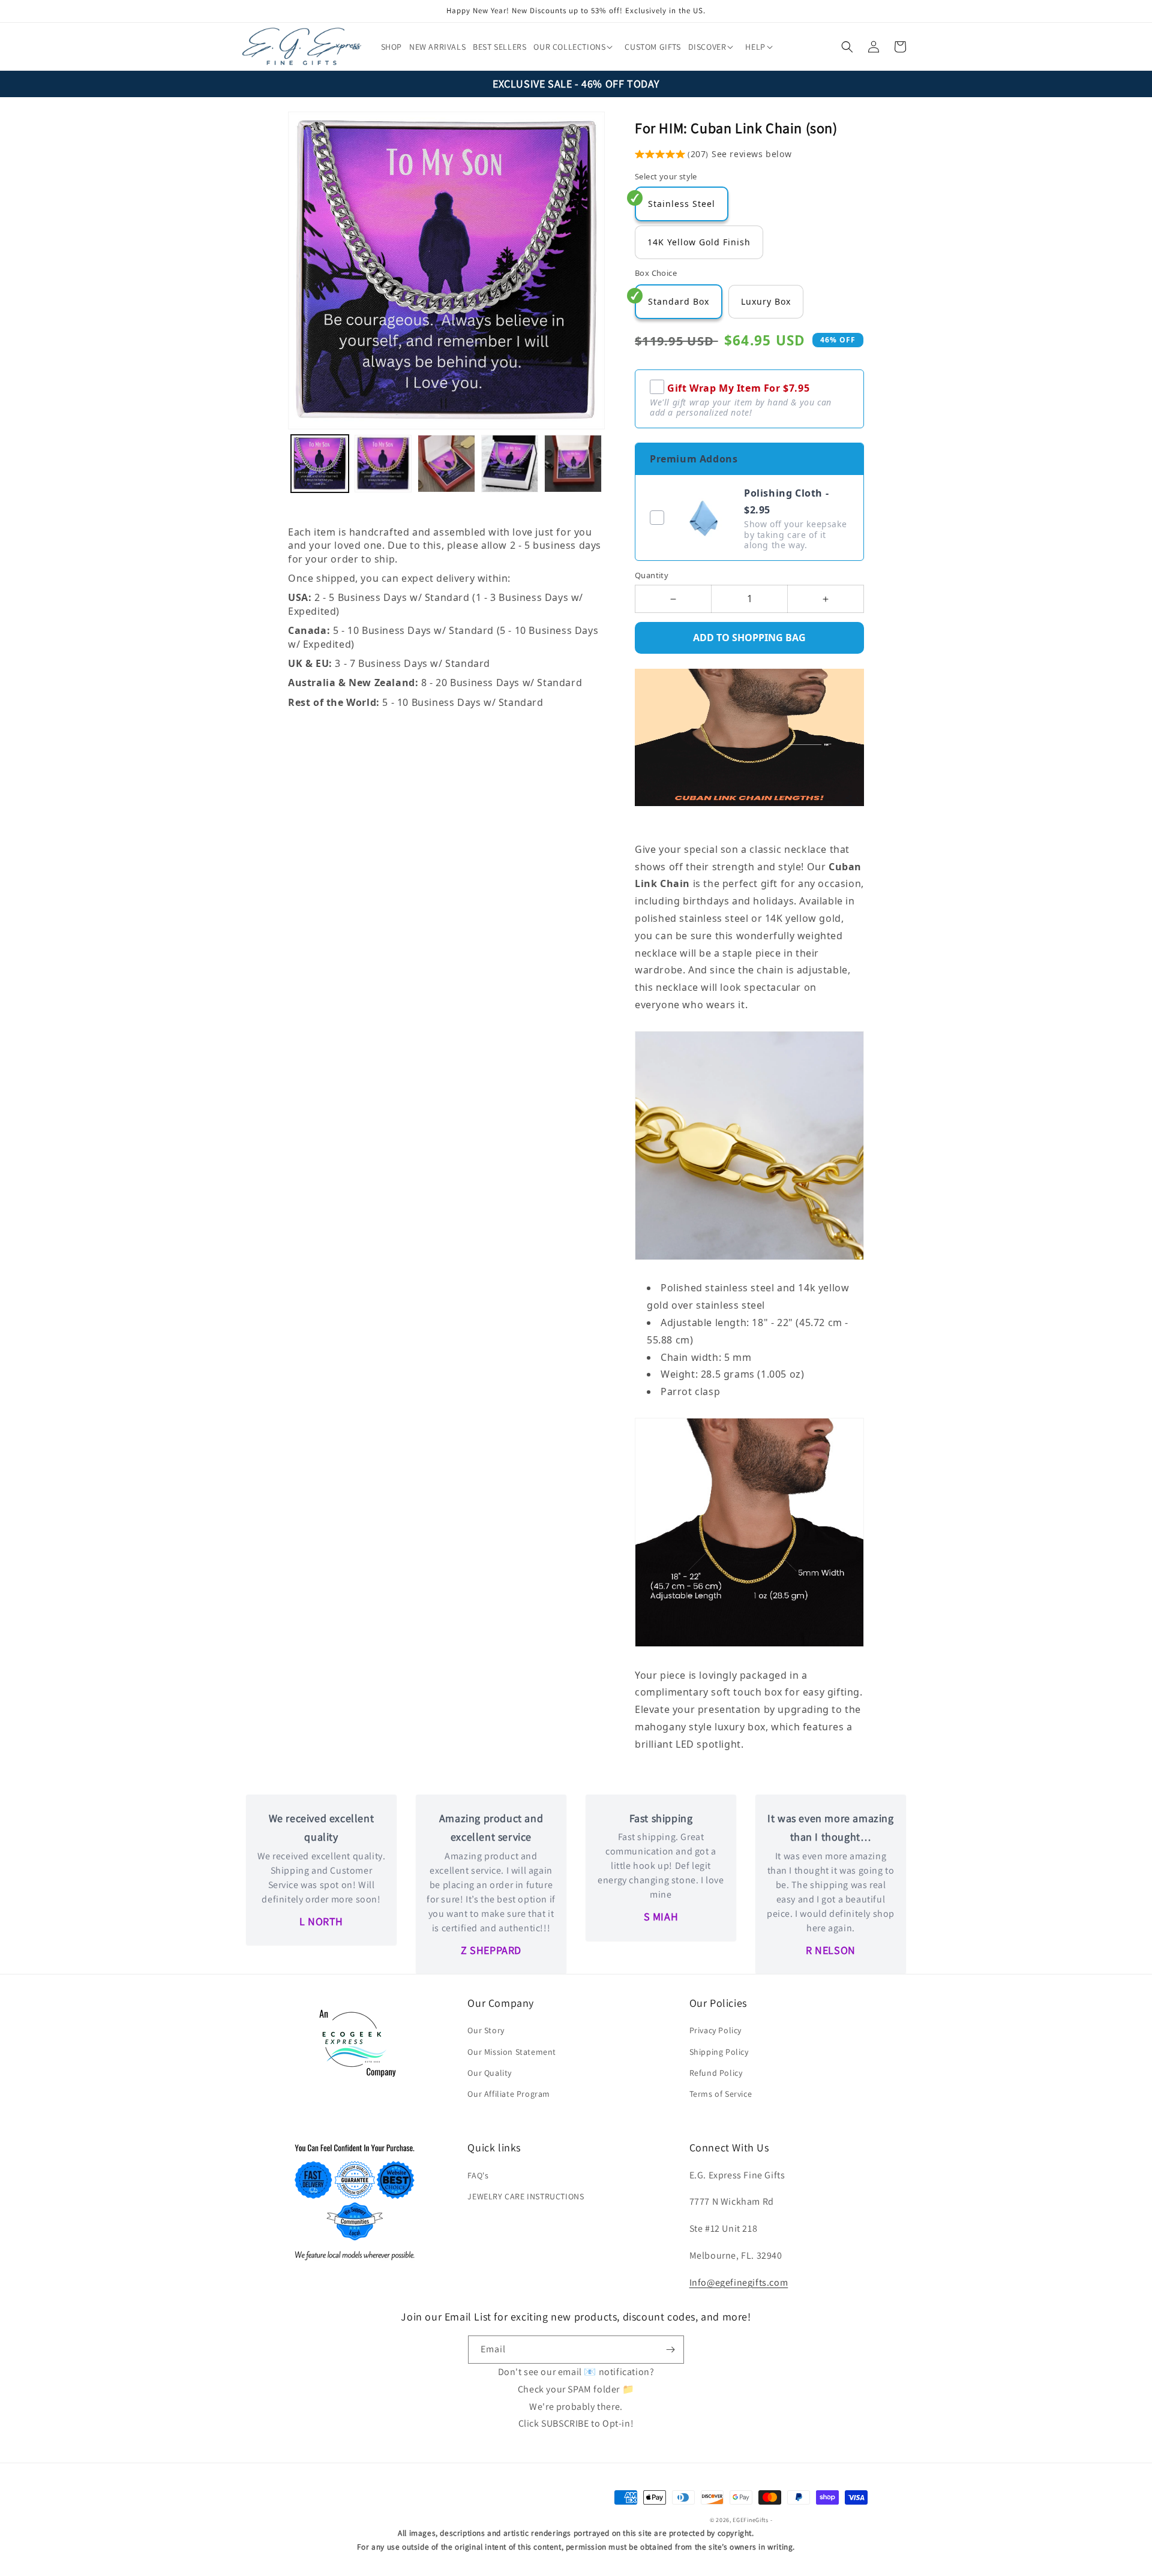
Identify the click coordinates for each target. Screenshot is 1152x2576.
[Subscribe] (670, 2350)
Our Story (486, 2030)
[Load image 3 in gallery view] (446, 464)
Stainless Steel (682, 204)
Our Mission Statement (512, 2052)
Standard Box (679, 301)
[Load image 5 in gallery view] (573, 464)
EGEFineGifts (750, 2520)
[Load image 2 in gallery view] (383, 464)
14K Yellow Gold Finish (699, 242)
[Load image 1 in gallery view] (320, 464)
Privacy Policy (715, 2030)
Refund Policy (716, 2073)
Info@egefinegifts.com (739, 2282)
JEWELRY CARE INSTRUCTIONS (526, 2196)
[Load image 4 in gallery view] (510, 464)
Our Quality (490, 2073)
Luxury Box (766, 301)
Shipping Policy (719, 2052)
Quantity (652, 575)
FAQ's (478, 2175)
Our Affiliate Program (509, 2094)
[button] (572, 47)
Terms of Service (721, 2094)
